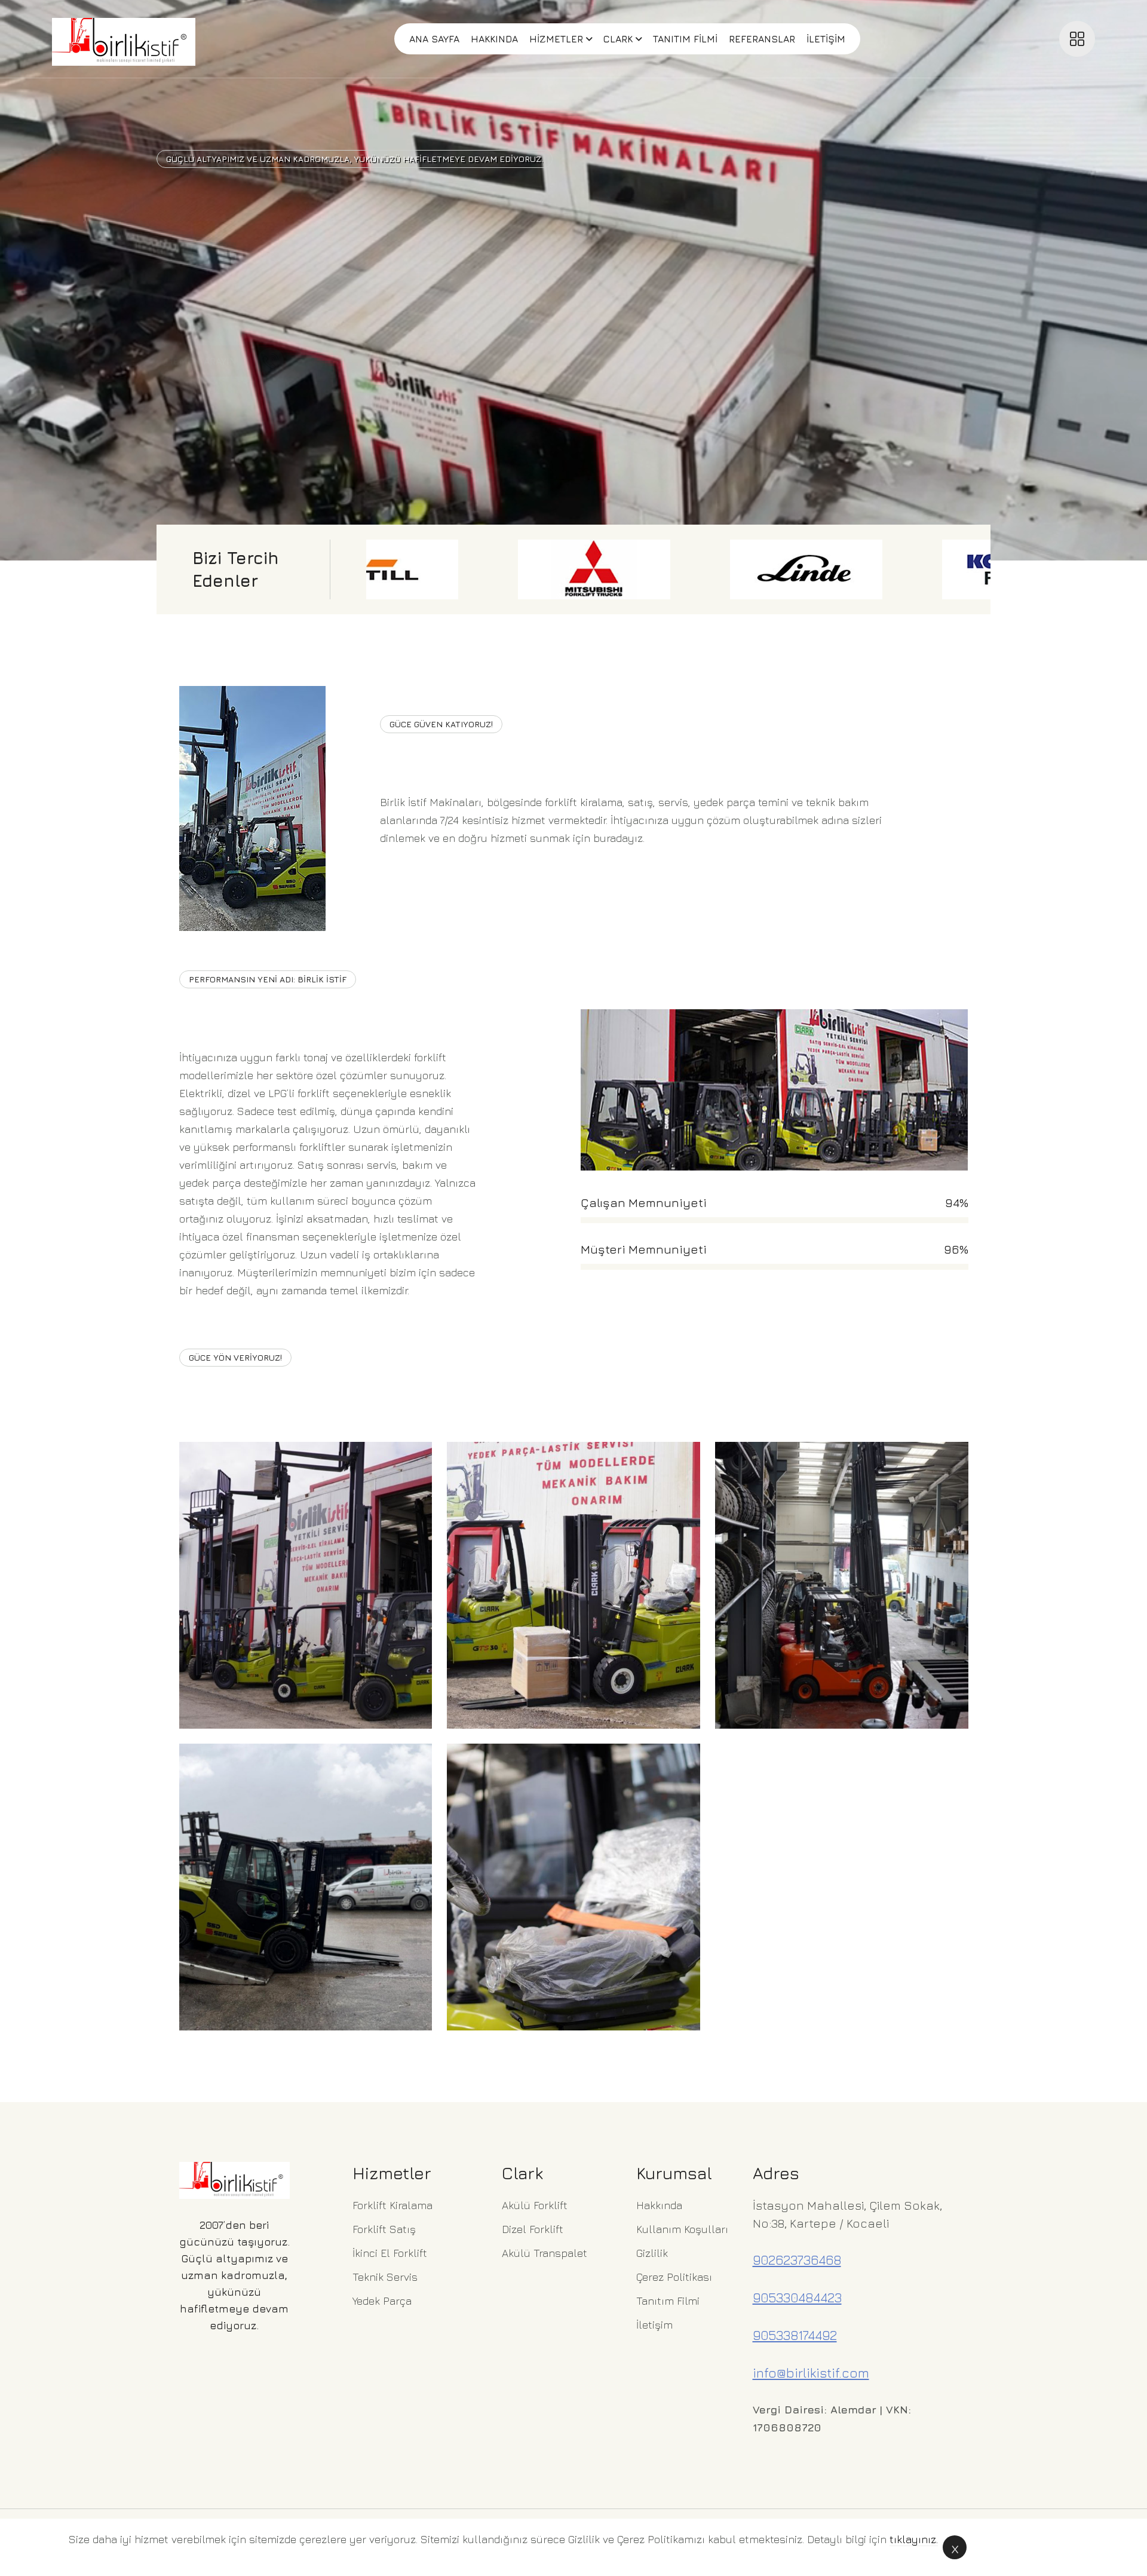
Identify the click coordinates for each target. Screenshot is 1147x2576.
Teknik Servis (385, 2277)
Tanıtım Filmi (668, 2301)
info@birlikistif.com (811, 2373)
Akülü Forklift (535, 2205)
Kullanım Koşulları (682, 2229)
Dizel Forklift (533, 2229)
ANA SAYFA (434, 39)
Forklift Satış (384, 2229)
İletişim (654, 2325)
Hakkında (659, 2205)
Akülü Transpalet (545, 2253)
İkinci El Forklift (390, 2253)
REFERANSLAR (762, 39)
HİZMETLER (556, 39)
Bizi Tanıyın (418, 828)
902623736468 (797, 2260)
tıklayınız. (914, 2539)
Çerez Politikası (674, 2277)
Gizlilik (652, 2253)
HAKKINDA (494, 39)
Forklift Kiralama (392, 2205)
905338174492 (795, 2335)
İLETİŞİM (826, 39)
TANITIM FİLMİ (685, 39)
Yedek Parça (382, 2301)
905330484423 (797, 2298)
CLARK (618, 39)
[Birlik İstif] (124, 39)
